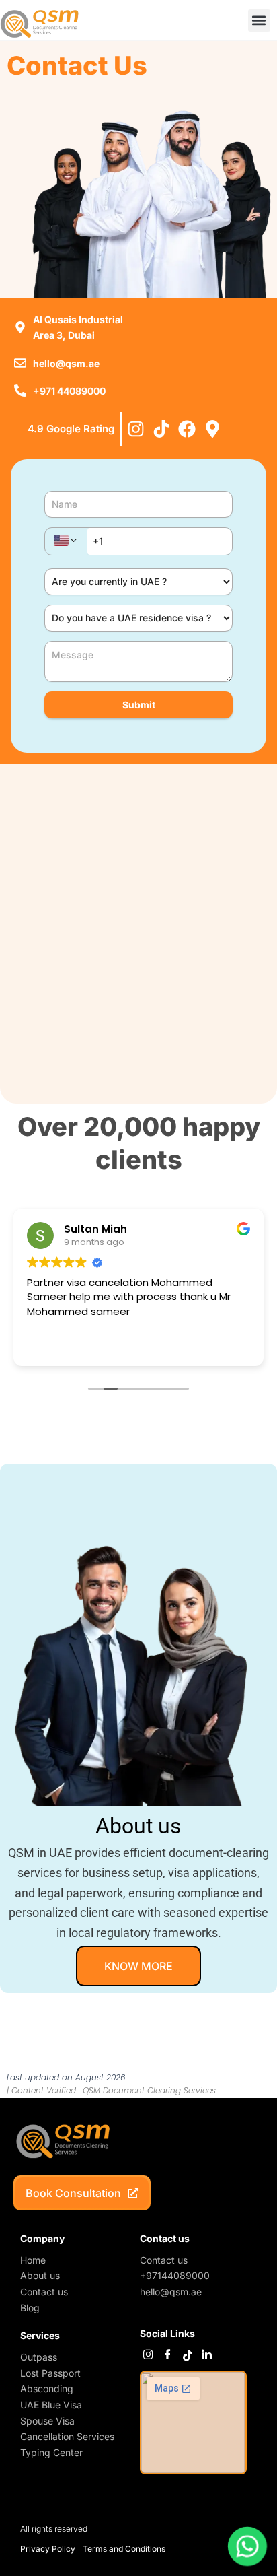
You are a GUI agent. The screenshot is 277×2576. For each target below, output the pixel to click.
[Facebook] (168, 2355)
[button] (259, 21)
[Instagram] (148, 2355)
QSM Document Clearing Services (149, 2090)
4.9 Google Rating (71, 429)
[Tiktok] (187, 2355)
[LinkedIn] (207, 2355)
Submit (139, 705)
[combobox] (66, 541)
